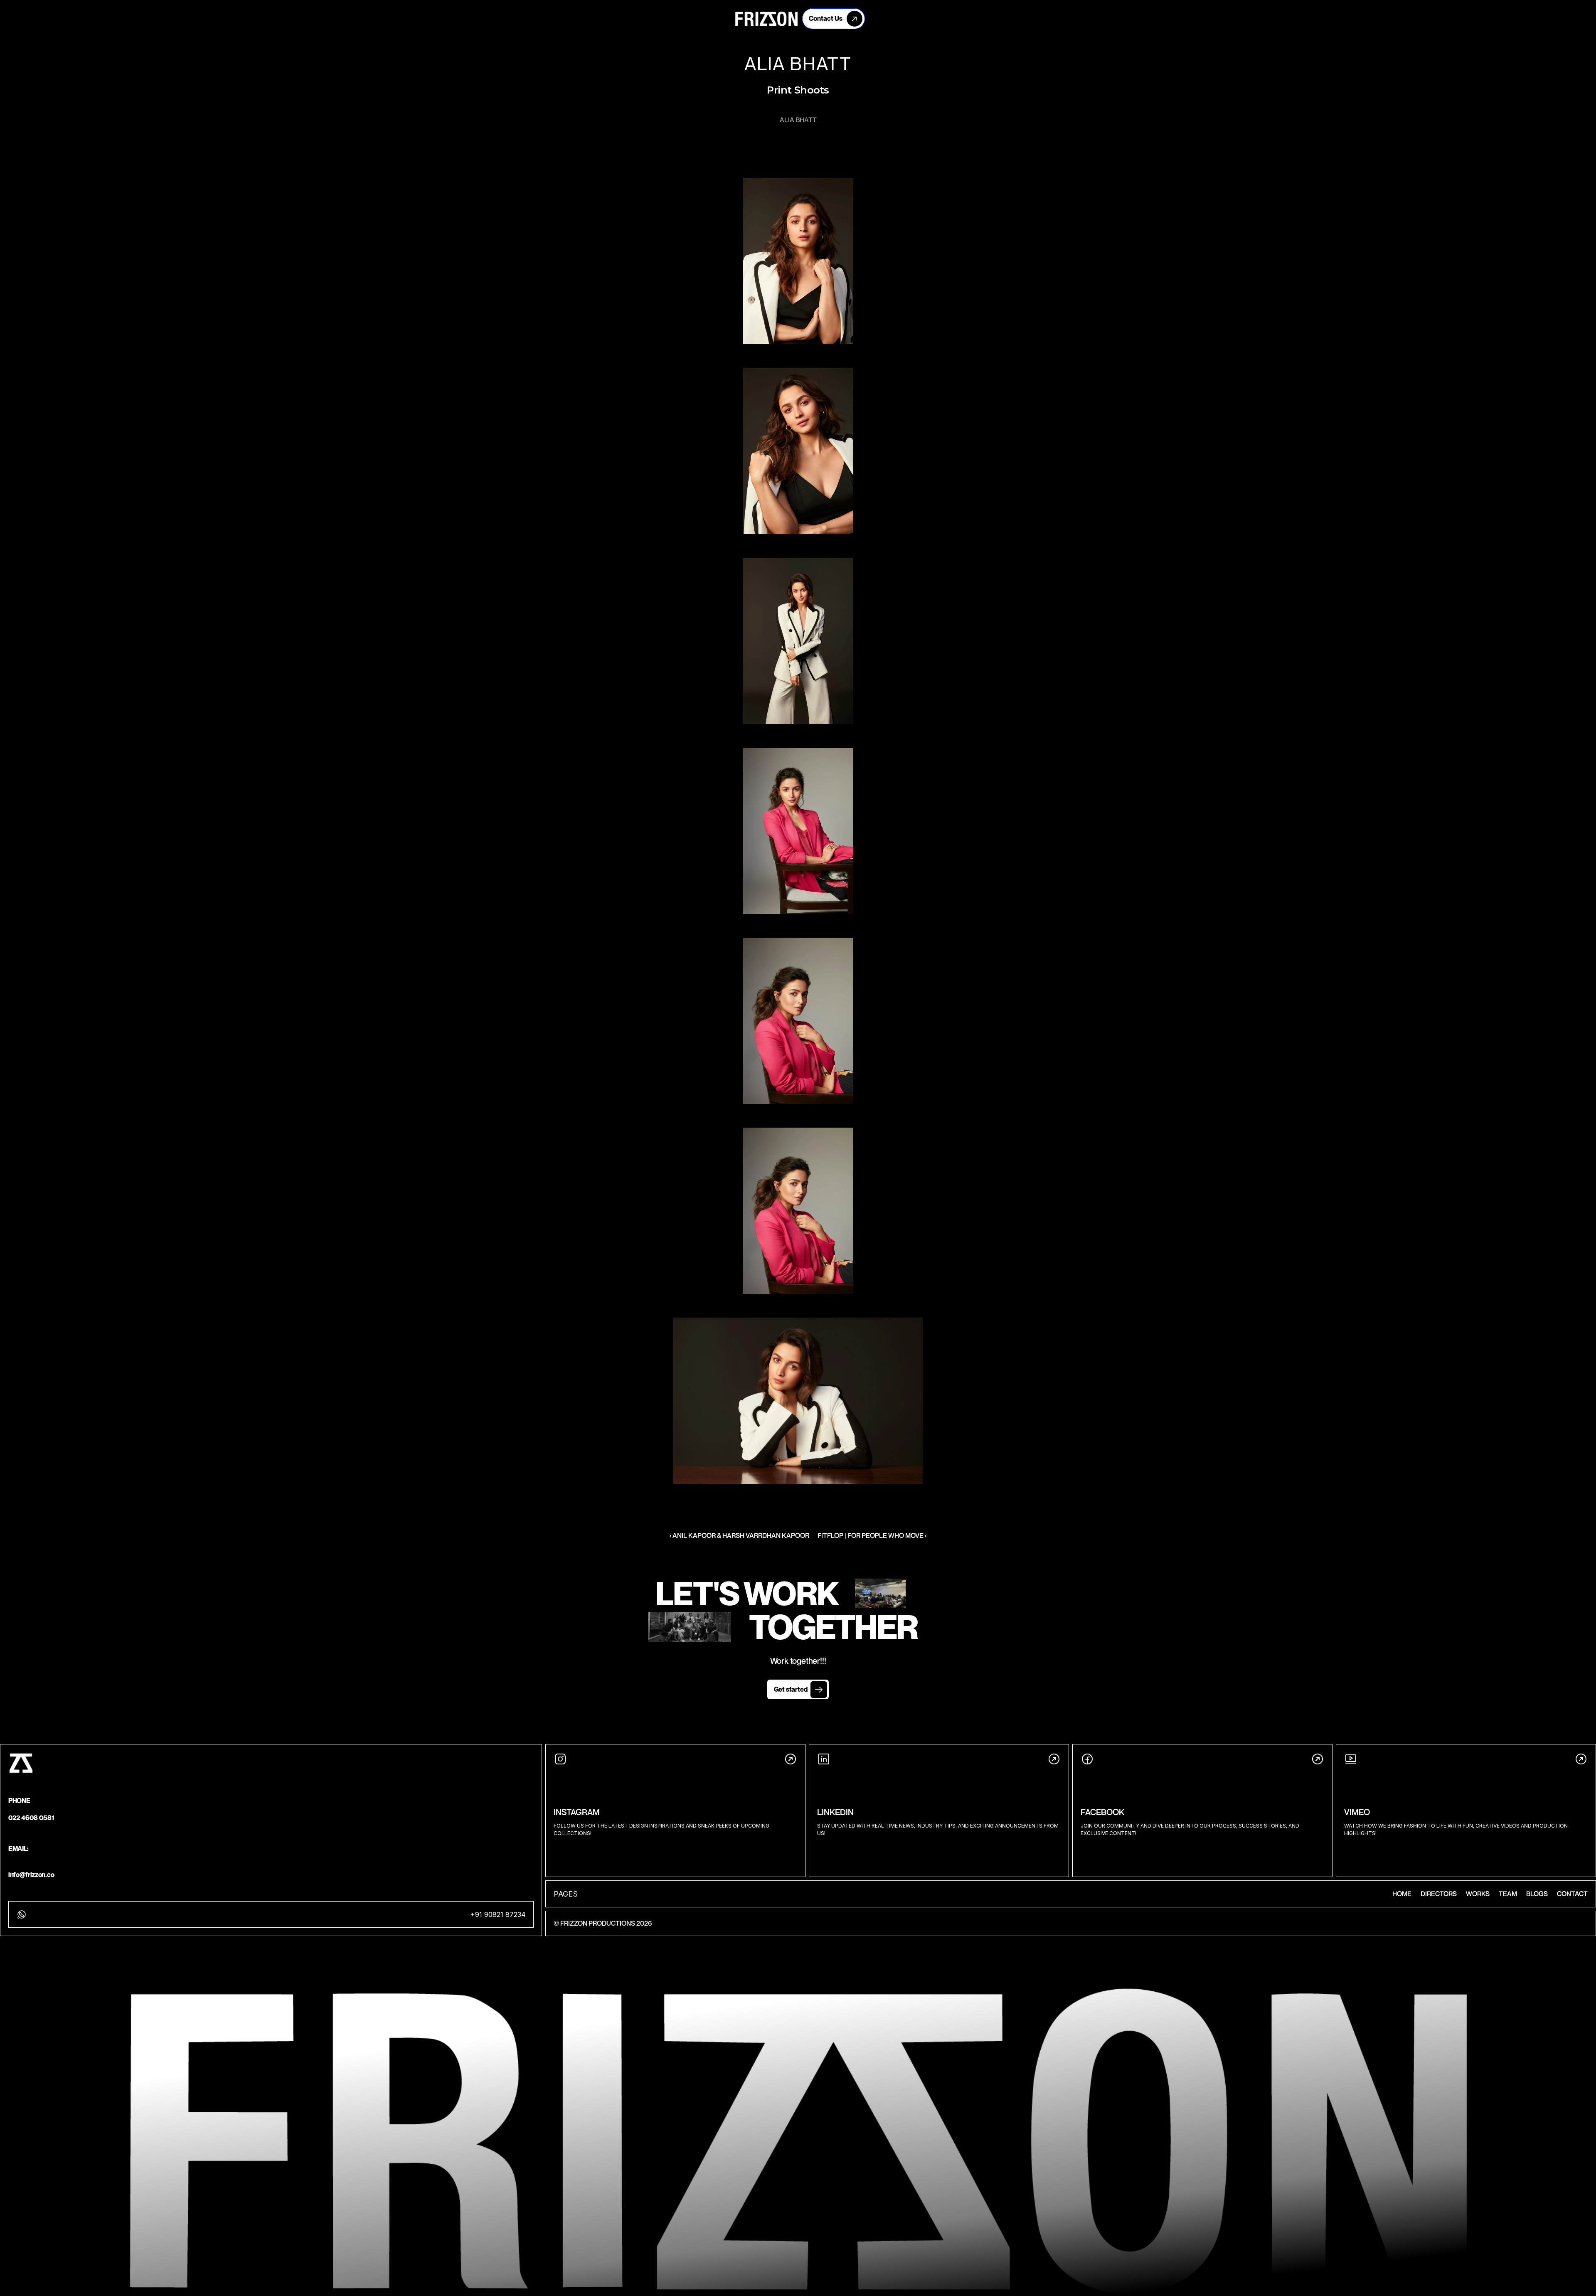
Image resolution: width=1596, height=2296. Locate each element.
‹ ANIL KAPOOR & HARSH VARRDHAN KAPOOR (739, 1535)
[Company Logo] (766, 19)
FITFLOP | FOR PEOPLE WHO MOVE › (872, 1535)
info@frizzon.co (31, 1875)
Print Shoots (798, 90)
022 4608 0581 (31, 1818)
